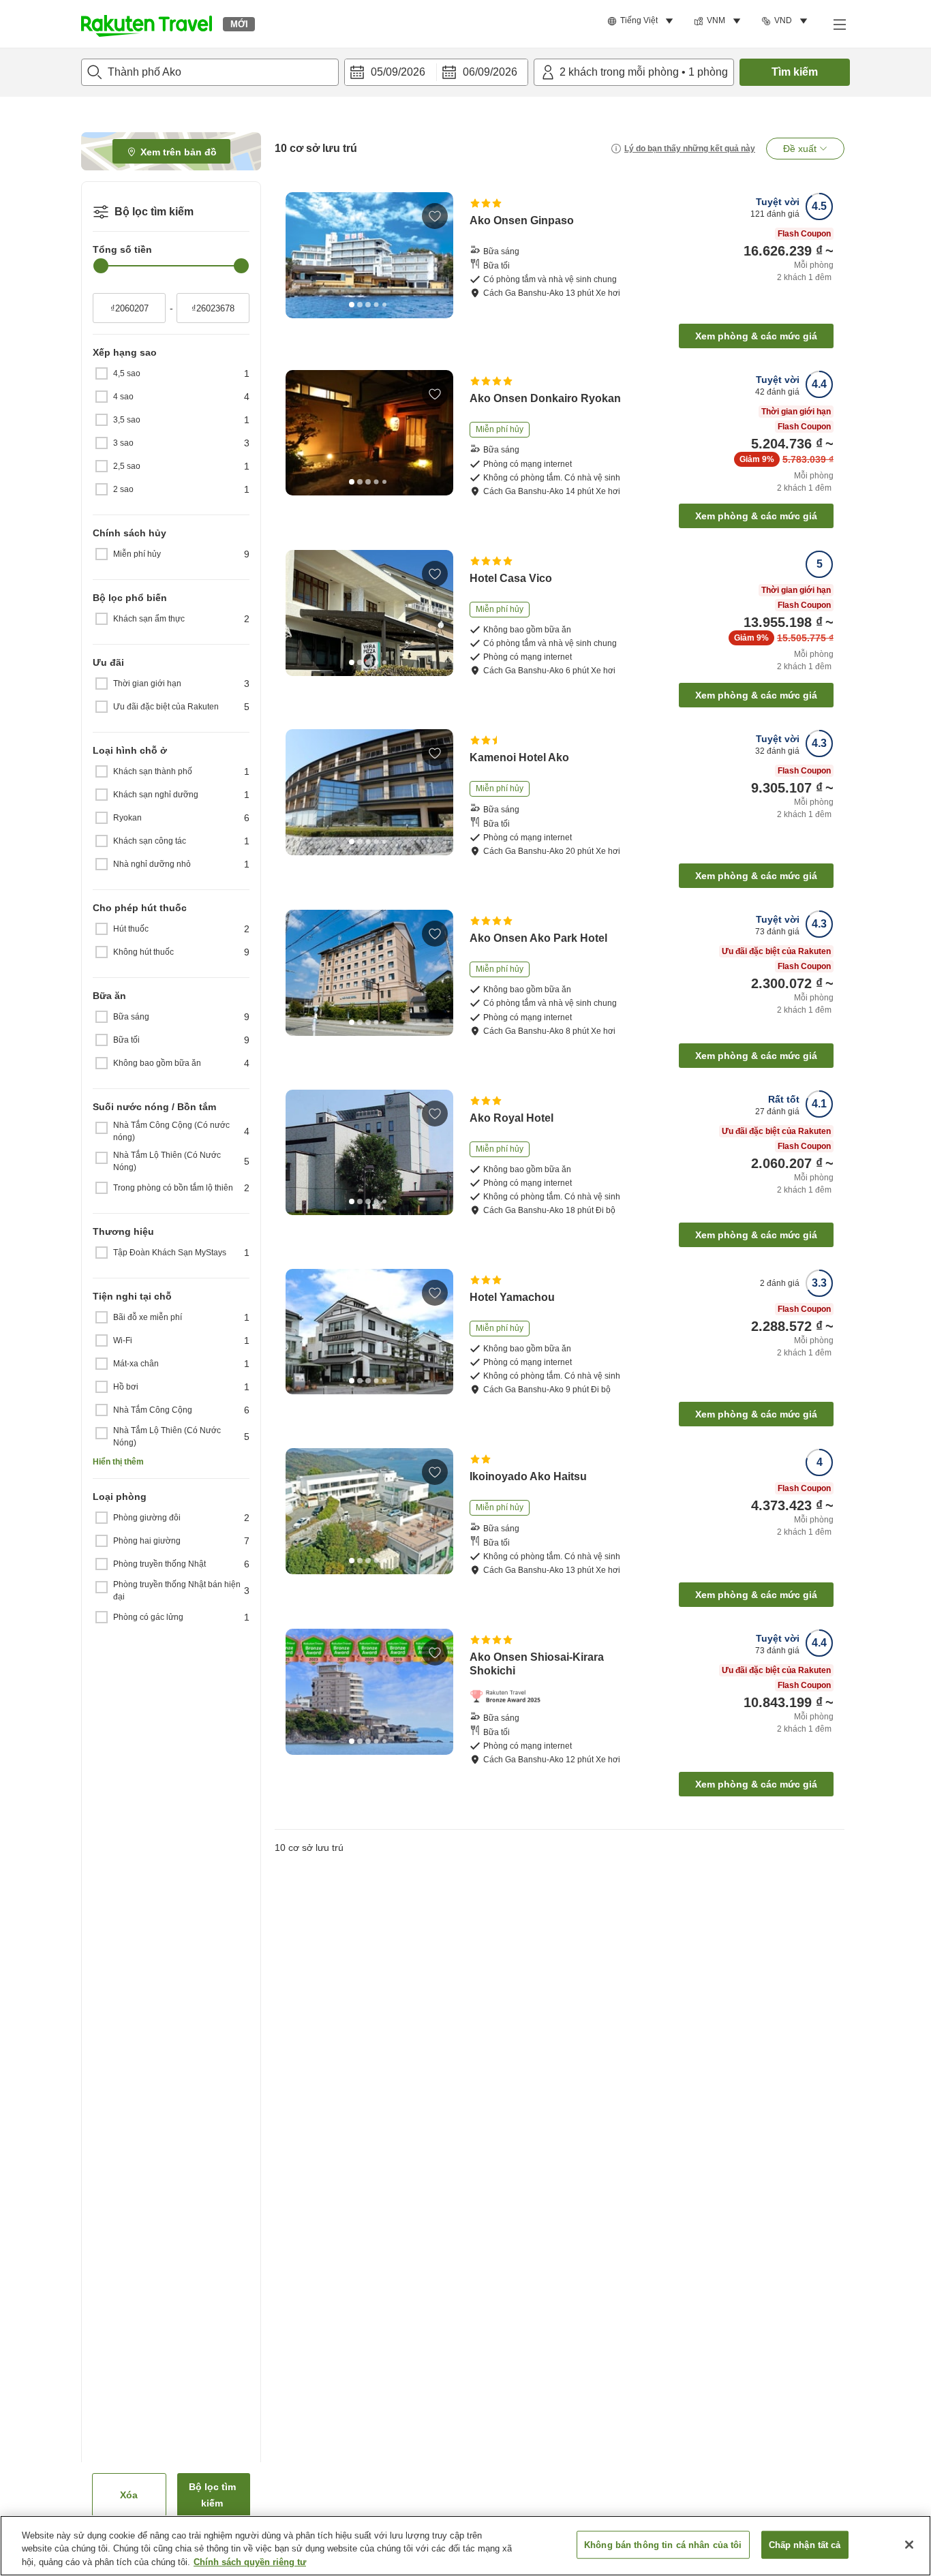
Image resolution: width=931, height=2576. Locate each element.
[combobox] (210, 72)
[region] (465, 2546)
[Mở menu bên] (839, 24)
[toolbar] (436, 72)
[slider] (101, 266)
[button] (147, 24)
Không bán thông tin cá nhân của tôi (663, 2544)
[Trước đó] (301, 255)
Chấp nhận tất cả (805, 2544)
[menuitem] (642, 21)
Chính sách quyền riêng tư (250, 2562)
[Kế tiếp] (438, 255)
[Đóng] (909, 2545)
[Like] (435, 216)
